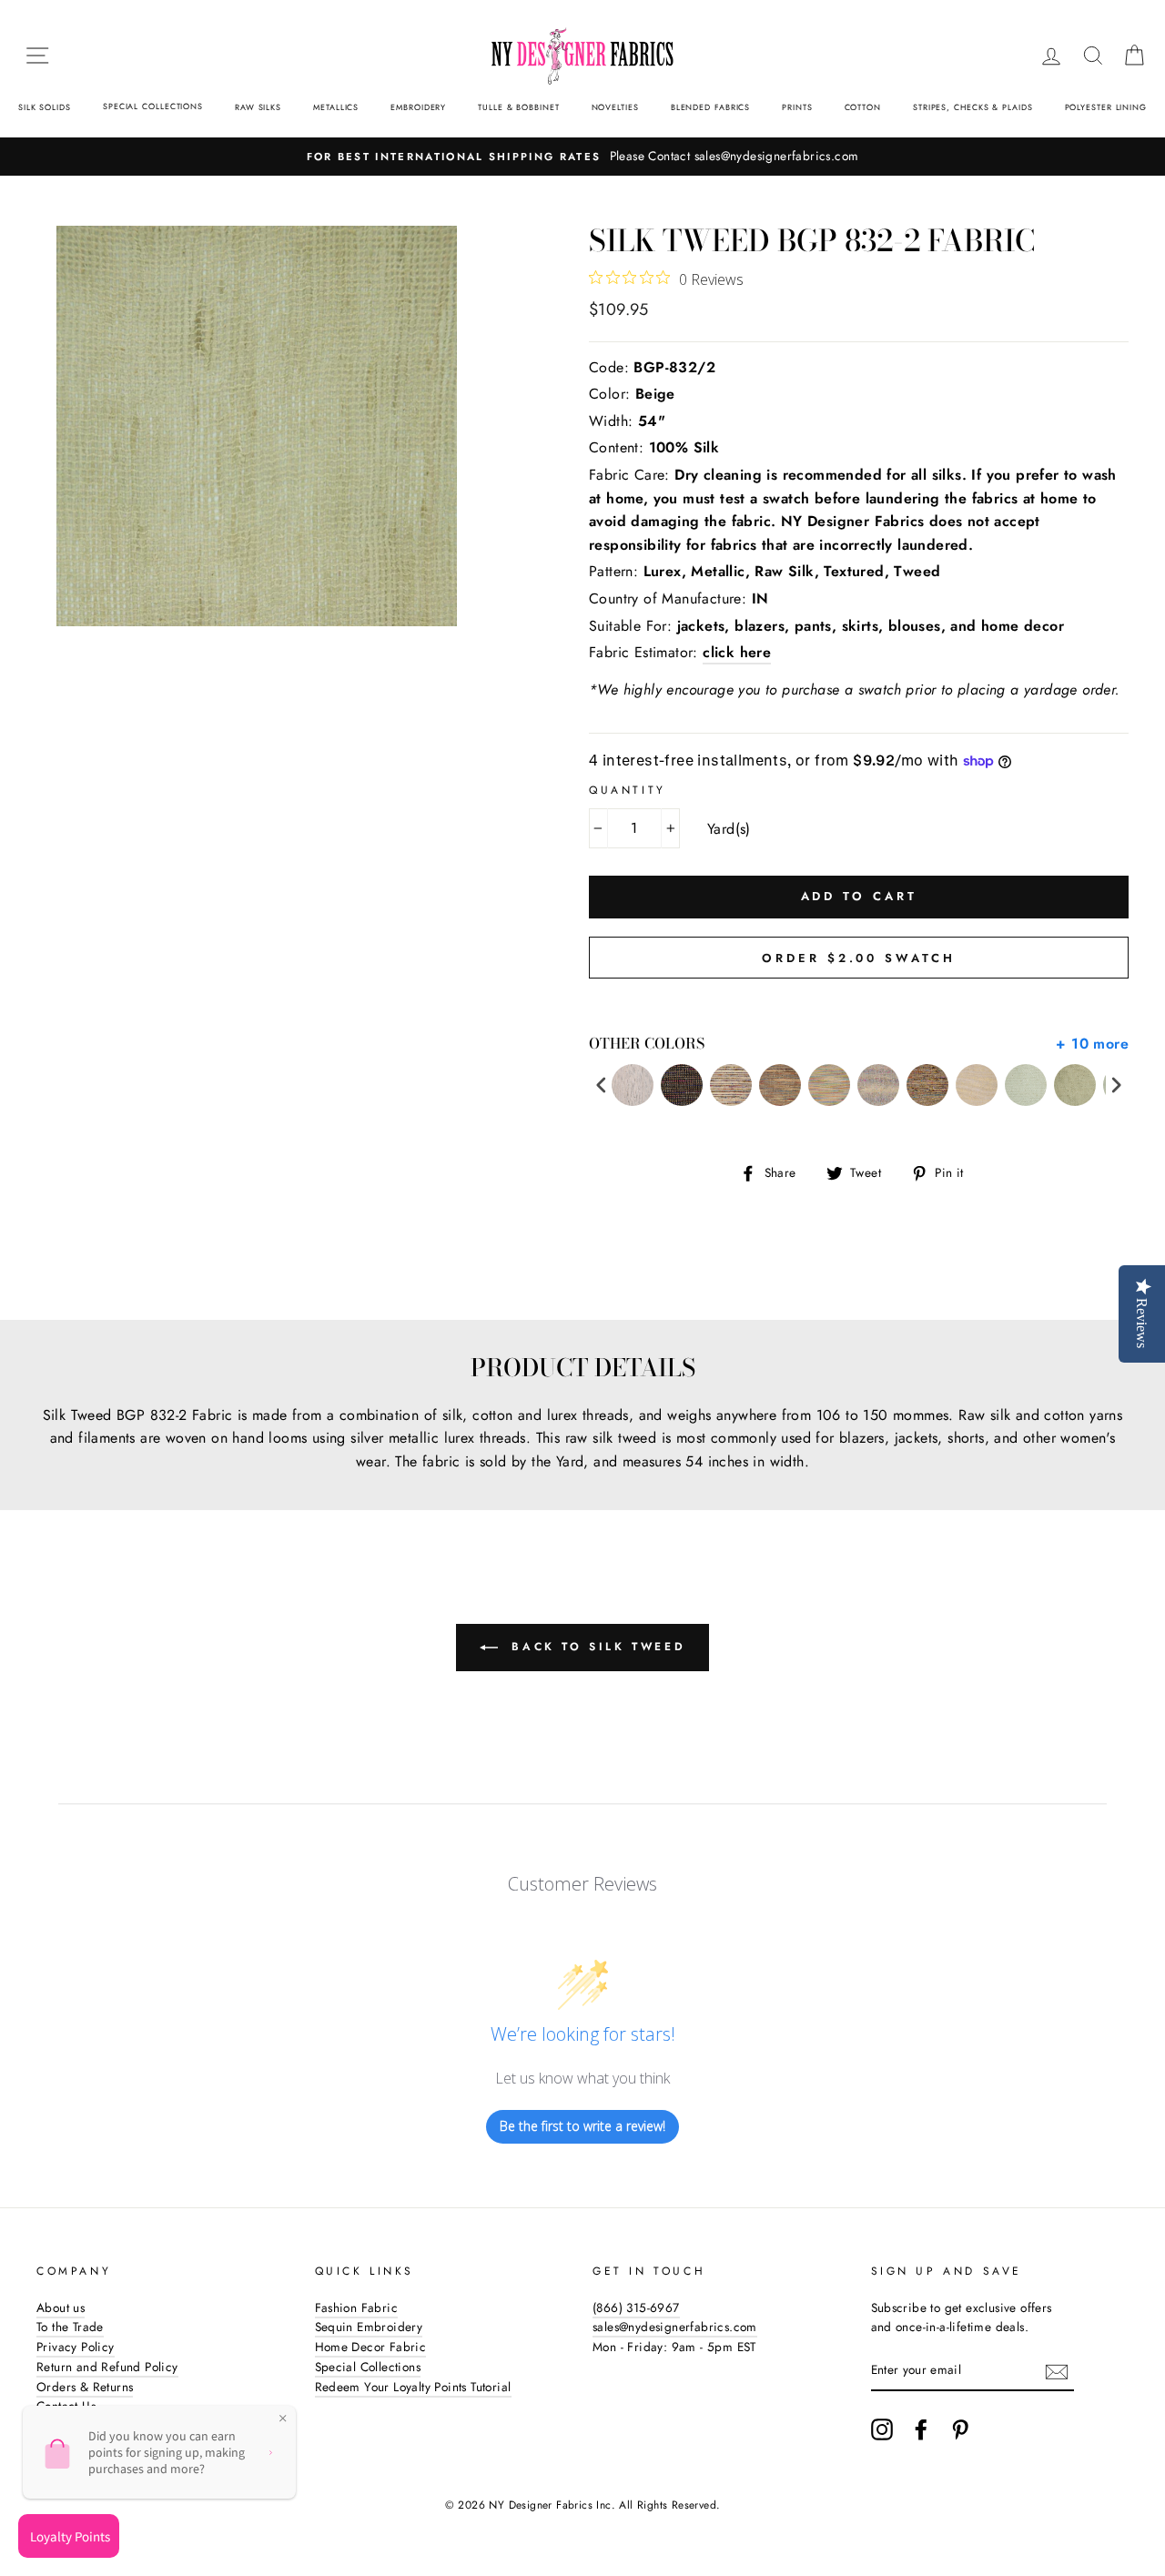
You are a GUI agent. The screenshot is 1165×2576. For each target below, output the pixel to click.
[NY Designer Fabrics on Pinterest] (960, 2429)
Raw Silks (258, 107)
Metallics (336, 107)
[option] (582, 157)
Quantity (628, 790)
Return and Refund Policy (107, 2367)
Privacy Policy (76, 2347)
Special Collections (153, 106)
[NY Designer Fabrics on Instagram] (882, 2429)
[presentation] (602, 1085)
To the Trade (70, 2327)
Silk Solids (45, 107)
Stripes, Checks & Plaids (973, 107)
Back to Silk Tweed (595, 1646)
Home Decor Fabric (371, 2347)
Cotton (863, 107)
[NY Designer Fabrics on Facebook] (921, 2429)
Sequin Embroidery (369, 2327)
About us (61, 2307)
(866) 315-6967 (636, 2307)
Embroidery (418, 107)
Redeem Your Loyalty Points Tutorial (413, 2387)
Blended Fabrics (711, 107)
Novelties (615, 107)
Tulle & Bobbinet (518, 107)
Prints (797, 107)
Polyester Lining (1106, 107)
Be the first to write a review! (582, 2126)
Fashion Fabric (357, 2307)
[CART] (1134, 56)
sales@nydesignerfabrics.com (675, 2327)
